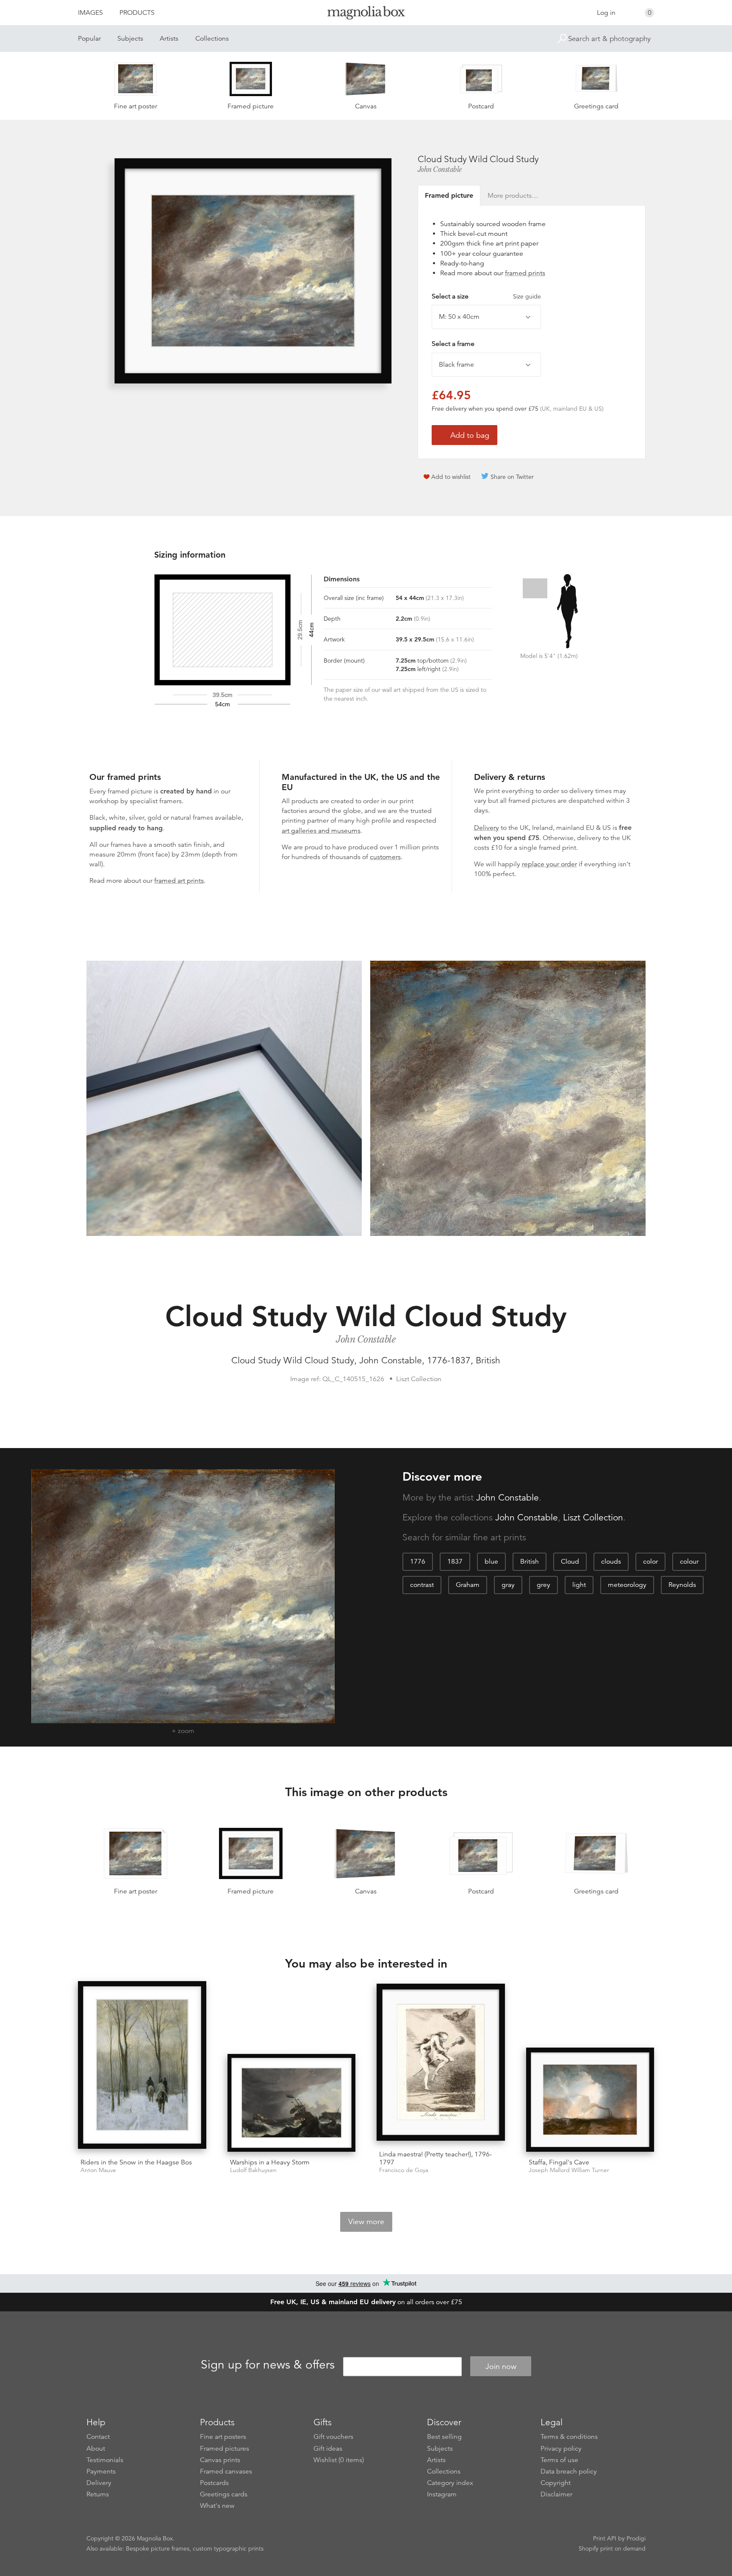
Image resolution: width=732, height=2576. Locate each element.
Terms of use (559, 2460)
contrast (422, 1585)
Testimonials (105, 2460)
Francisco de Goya (404, 2170)
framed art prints (179, 881)
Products (137, 13)
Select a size (486, 296)
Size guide (527, 296)
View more (366, 2222)
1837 (455, 1562)
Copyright (556, 2483)
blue (491, 1562)
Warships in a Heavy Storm (270, 2162)
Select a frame (453, 344)
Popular (89, 39)
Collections (212, 39)
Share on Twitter (512, 477)
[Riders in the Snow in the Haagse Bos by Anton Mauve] (142, 2066)
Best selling (444, 2437)
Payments (101, 2471)
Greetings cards (224, 2494)
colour (689, 1562)
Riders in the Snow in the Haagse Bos (136, 2162)
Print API (605, 2538)
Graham (468, 1585)
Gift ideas (328, 2449)
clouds (611, 1562)
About (96, 2449)
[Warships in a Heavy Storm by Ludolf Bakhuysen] (292, 2103)
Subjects (130, 39)
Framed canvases (226, 2471)
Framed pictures (225, 2449)
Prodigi (636, 2538)
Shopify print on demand (612, 2548)
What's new (217, 2506)
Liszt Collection (593, 1517)
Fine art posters (223, 2437)
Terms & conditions (569, 2437)
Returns (98, 2494)
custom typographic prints (228, 2548)
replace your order (549, 864)
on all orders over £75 (366, 2302)
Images (90, 13)
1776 (418, 1562)
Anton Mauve (98, 2170)
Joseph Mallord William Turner (569, 2170)
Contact (98, 2437)
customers (385, 857)
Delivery (487, 828)
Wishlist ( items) (339, 2460)
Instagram (442, 2494)
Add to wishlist (451, 477)
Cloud (570, 1562)
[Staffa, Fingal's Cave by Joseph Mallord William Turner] (590, 2100)
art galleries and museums (321, 831)
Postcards (214, 2483)
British (530, 1562)
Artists (169, 39)
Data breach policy (569, 2471)
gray (508, 1585)
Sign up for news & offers (268, 2365)
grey (543, 1585)
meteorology (627, 1585)
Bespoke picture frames (158, 2548)
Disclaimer (556, 2494)
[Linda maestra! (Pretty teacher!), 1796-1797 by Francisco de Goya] (441, 2064)
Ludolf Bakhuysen (253, 2170)
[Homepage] (366, 14)
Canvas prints (220, 2460)
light (579, 1585)
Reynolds (682, 1585)
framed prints (525, 273)
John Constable (440, 169)
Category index (450, 2483)
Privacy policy (561, 2449)
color (650, 1562)
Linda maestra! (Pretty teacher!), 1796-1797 (435, 2158)
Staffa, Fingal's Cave (559, 2162)
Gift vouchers (333, 2437)
